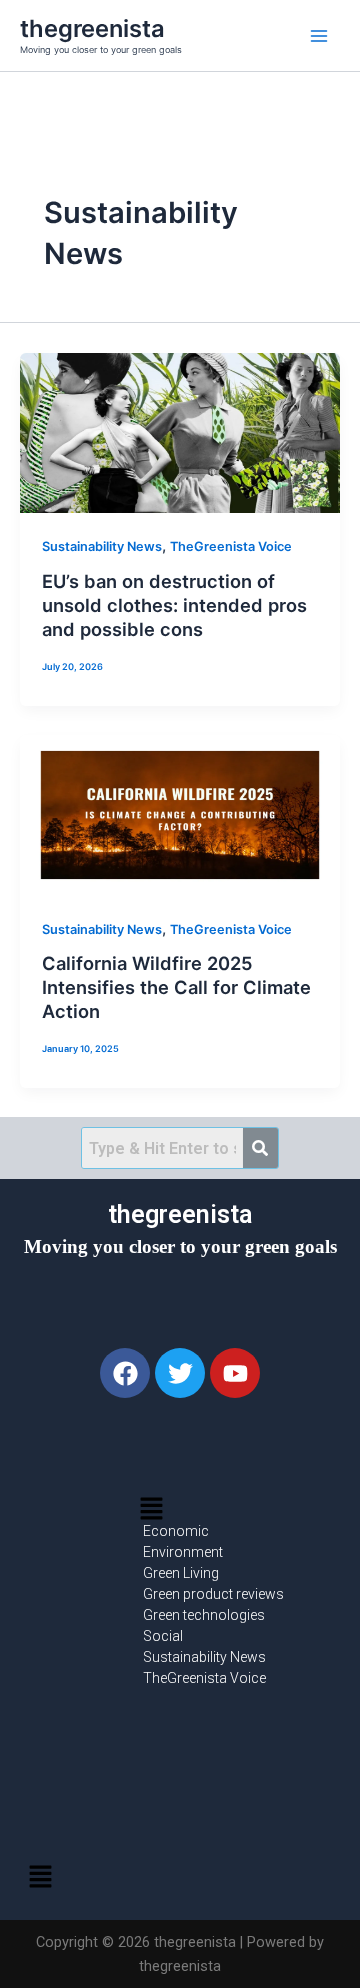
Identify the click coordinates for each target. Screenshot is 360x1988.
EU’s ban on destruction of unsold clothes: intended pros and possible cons (174, 604)
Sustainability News (102, 546)
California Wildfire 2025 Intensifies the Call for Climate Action (176, 986)
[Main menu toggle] (319, 36)
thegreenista (92, 28)
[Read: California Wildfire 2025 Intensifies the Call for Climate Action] (180, 815)
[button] (151, 1509)
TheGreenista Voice (231, 546)
